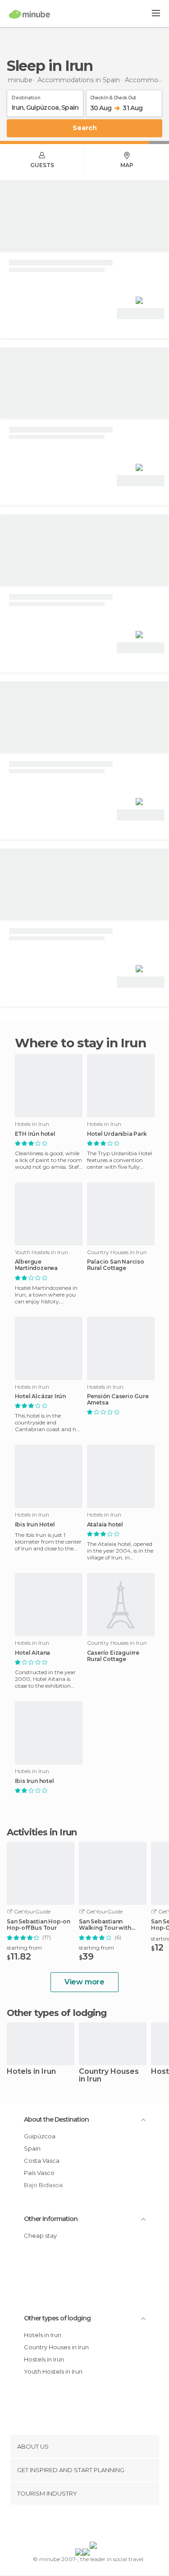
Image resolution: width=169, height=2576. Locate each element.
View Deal (141, 314)
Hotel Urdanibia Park (117, 1134)
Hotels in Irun (31, 2072)
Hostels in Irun (44, 2359)
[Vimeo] (94, 2525)
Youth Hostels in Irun (53, 2371)
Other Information (51, 2219)
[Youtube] (105, 2525)
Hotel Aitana (33, 1653)
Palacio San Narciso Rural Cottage (116, 1265)
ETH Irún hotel (35, 1134)
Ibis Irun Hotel (35, 1525)
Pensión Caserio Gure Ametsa (118, 1400)
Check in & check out (113, 96)
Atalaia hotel (105, 1525)
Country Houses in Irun (109, 2076)
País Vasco (39, 2173)
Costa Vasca (42, 2161)
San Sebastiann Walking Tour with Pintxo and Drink (105, 1925)
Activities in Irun (42, 1832)
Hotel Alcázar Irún (40, 1396)
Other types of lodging (57, 2318)
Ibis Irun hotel (34, 1781)
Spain (32, 2148)
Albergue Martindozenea (36, 1265)
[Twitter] (82, 2525)
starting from (24, 1948)
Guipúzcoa (40, 2136)
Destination (26, 96)
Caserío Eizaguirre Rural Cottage (113, 1656)
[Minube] (30, 14)
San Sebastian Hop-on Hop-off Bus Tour (39, 1925)
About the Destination (56, 2119)
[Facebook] (70, 2525)
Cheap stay (40, 2235)
